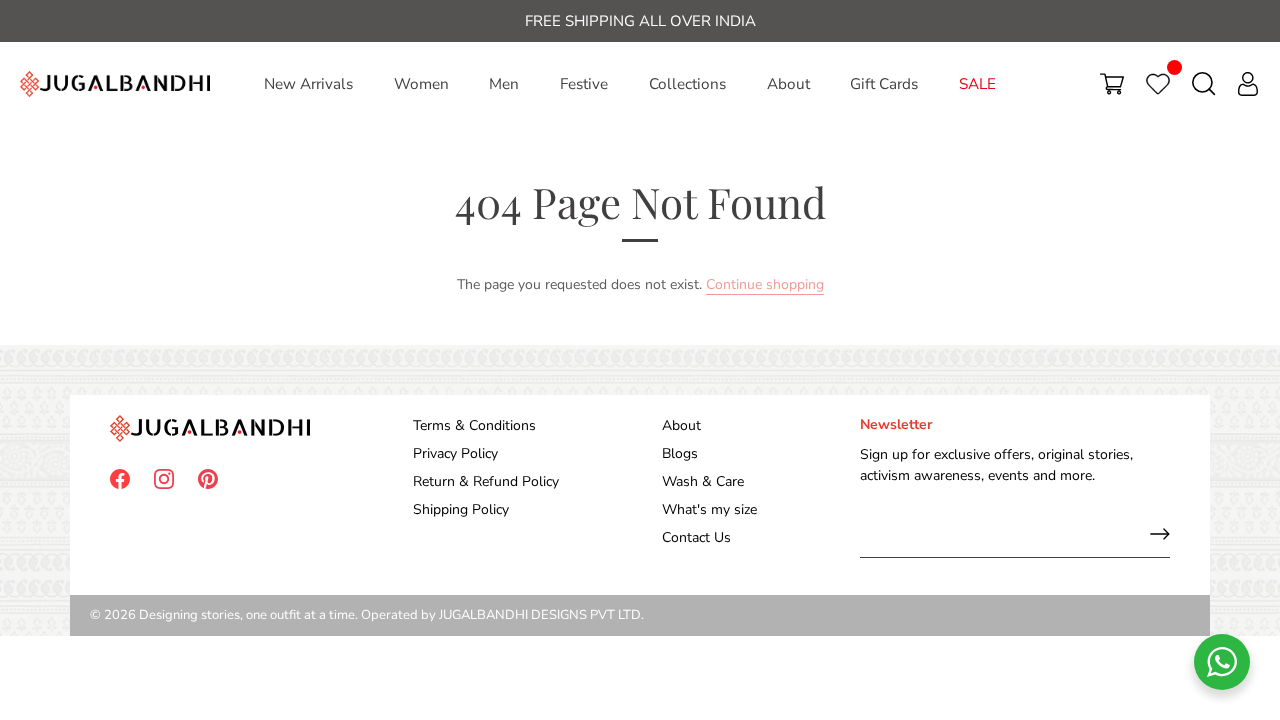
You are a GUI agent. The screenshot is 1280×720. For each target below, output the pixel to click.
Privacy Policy (455, 453)
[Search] (1204, 84)
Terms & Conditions (474, 425)
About (788, 84)
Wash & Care (703, 481)
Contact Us (696, 537)
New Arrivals (308, 84)
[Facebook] (120, 478)
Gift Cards (884, 84)
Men (504, 84)
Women (421, 84)
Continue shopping (765, 284)
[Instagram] (164, 478)
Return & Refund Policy (486, 481)
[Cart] (1112, 84)
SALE (977, 84)
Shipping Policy (461, 509)
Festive (584, 84)
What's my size (709, 509)
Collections (687, 84)
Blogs (680, 453)
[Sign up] (1160, 534)
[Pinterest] (208, 478)
